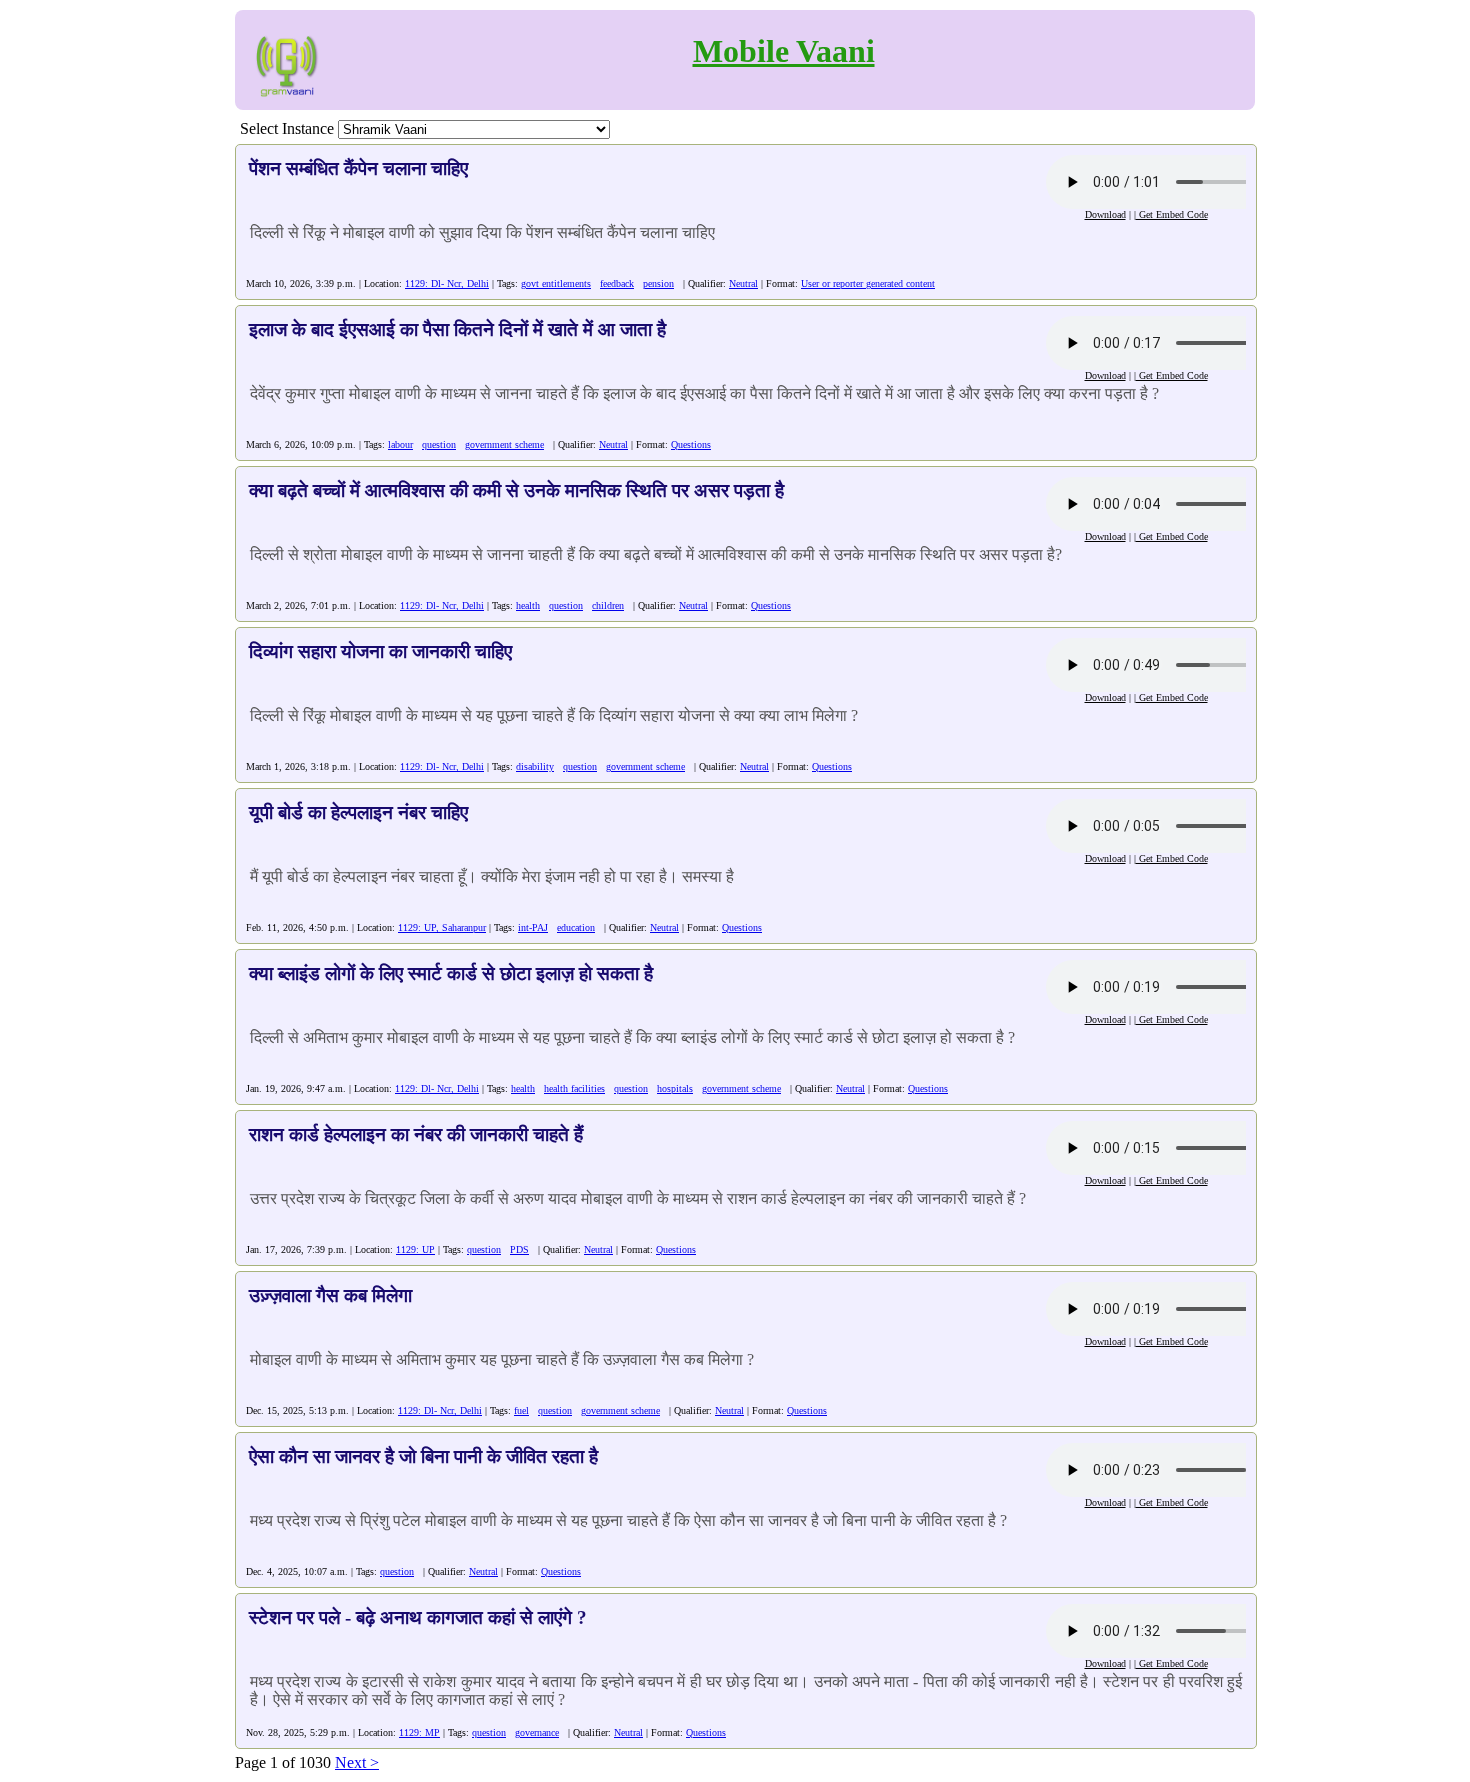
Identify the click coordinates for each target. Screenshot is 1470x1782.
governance (537, 1732)
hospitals (675, 1088)
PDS (519, 1249)
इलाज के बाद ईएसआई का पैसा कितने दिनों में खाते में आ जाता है (457, 329)
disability (535, 766)
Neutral (743, 283)
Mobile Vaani (784, 51)
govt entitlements (556, 283)
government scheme (504, 444)
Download (1105, 214)
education (576, 927)
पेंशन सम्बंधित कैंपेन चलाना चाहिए (358, 168)
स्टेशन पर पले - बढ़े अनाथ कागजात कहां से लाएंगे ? (418, 1617)
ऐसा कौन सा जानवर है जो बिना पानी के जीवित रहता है (423, 1456)
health (528, 605)
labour (400, 444)
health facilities (574, 1088)
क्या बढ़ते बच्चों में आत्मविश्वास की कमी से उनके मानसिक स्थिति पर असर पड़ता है (516, 490)
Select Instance (287, 128)
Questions (691, 444)
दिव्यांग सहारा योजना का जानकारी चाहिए (380, 651)
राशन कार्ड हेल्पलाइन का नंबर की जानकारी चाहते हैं (416, 1134)
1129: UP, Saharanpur (442, 927)
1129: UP (415, 1249)
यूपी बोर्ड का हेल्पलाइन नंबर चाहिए (358, 812)
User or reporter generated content (868, 283)
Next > (357, 1762)
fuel (521, 1410)
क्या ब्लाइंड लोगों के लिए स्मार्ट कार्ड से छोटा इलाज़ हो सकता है (451, 973)
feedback (617, 283)
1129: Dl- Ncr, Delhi (447, 283)
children (608, 605)
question (439, 444)
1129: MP (419, 1732)
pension (658, 283)
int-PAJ (533, 927)
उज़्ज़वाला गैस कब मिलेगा (330, 1295)
